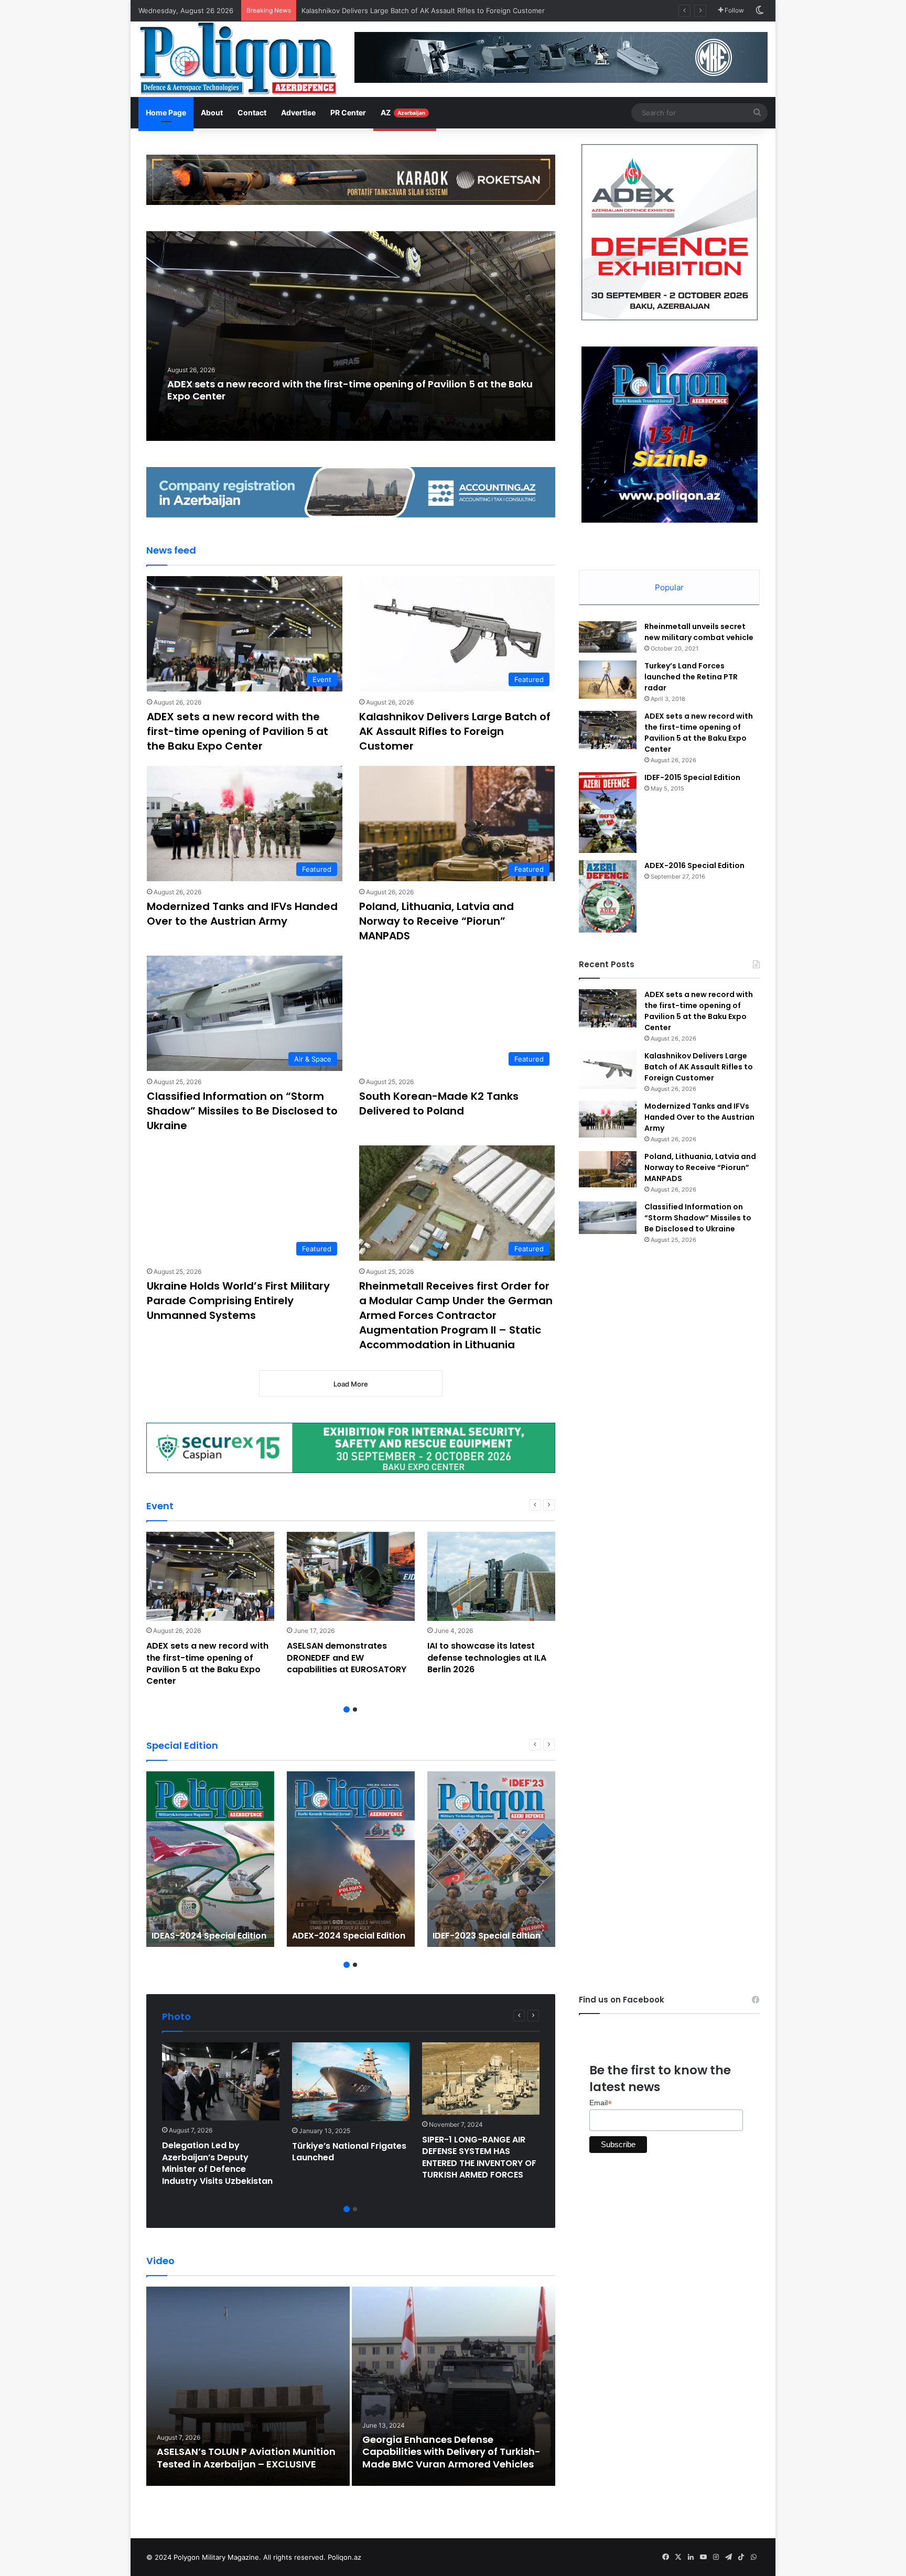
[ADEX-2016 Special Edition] (608, 896)
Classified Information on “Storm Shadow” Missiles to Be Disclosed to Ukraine (242, 1111)
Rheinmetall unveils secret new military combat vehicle (699, 632)
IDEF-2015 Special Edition (692, 777)
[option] (351, 336)
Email (601, 2103)
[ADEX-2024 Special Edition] (351, 1859)
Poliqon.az (344, 2557)
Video (160, 2261)
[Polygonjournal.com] (238, 58)
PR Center (348, 112)
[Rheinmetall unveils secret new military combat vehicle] (608, 637)
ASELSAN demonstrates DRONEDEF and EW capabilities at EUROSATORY (347, 1658)
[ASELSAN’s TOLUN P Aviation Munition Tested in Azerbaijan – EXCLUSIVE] (248, 2386)
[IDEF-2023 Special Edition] (491, 1859)
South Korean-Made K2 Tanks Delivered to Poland (439, 1103)
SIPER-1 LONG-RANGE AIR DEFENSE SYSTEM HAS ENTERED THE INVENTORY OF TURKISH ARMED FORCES (479, 2157)
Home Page (166, 112)
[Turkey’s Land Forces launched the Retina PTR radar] (608, 680)
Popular (669, 587)
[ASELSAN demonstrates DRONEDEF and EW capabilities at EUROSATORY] (351, 1576)
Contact (252, 112)
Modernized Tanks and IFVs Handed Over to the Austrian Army (405, 10)
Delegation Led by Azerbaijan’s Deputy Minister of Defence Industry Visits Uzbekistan (217, 2163)
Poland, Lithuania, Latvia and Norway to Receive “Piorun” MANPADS (436, 921)
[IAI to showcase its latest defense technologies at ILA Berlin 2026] (491, 1576)
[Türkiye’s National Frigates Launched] (351, 2082)
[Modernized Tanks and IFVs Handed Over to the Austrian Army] (608, 1119)
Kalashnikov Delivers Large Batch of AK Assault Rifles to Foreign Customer (455, 731)
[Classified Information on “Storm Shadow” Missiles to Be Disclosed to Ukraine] (608, 1218)
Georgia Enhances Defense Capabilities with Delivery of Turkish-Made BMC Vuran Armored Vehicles (451, 2452)
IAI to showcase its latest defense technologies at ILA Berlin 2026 (487, 1658)
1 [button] (347, 1709)
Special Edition (182, 1745)
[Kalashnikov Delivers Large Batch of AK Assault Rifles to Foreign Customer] (608, 1070)
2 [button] (355, 1709)
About (212, 112)
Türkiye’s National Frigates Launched (349, 2152)
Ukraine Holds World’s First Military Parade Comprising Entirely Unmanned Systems (238, 1301)
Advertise (298, 112)
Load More (351, 1384)
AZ (403, 112)
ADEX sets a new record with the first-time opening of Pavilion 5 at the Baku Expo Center (350, 390)
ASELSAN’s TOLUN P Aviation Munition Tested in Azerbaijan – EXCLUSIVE (246, 2458)
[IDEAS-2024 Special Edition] (210, 1859)
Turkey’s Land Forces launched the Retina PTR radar (691, 677)
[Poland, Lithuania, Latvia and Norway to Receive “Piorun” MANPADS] (608, 1169)
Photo (176, 2016)
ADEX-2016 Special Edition (694, 865)
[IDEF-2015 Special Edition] (608, 813)
